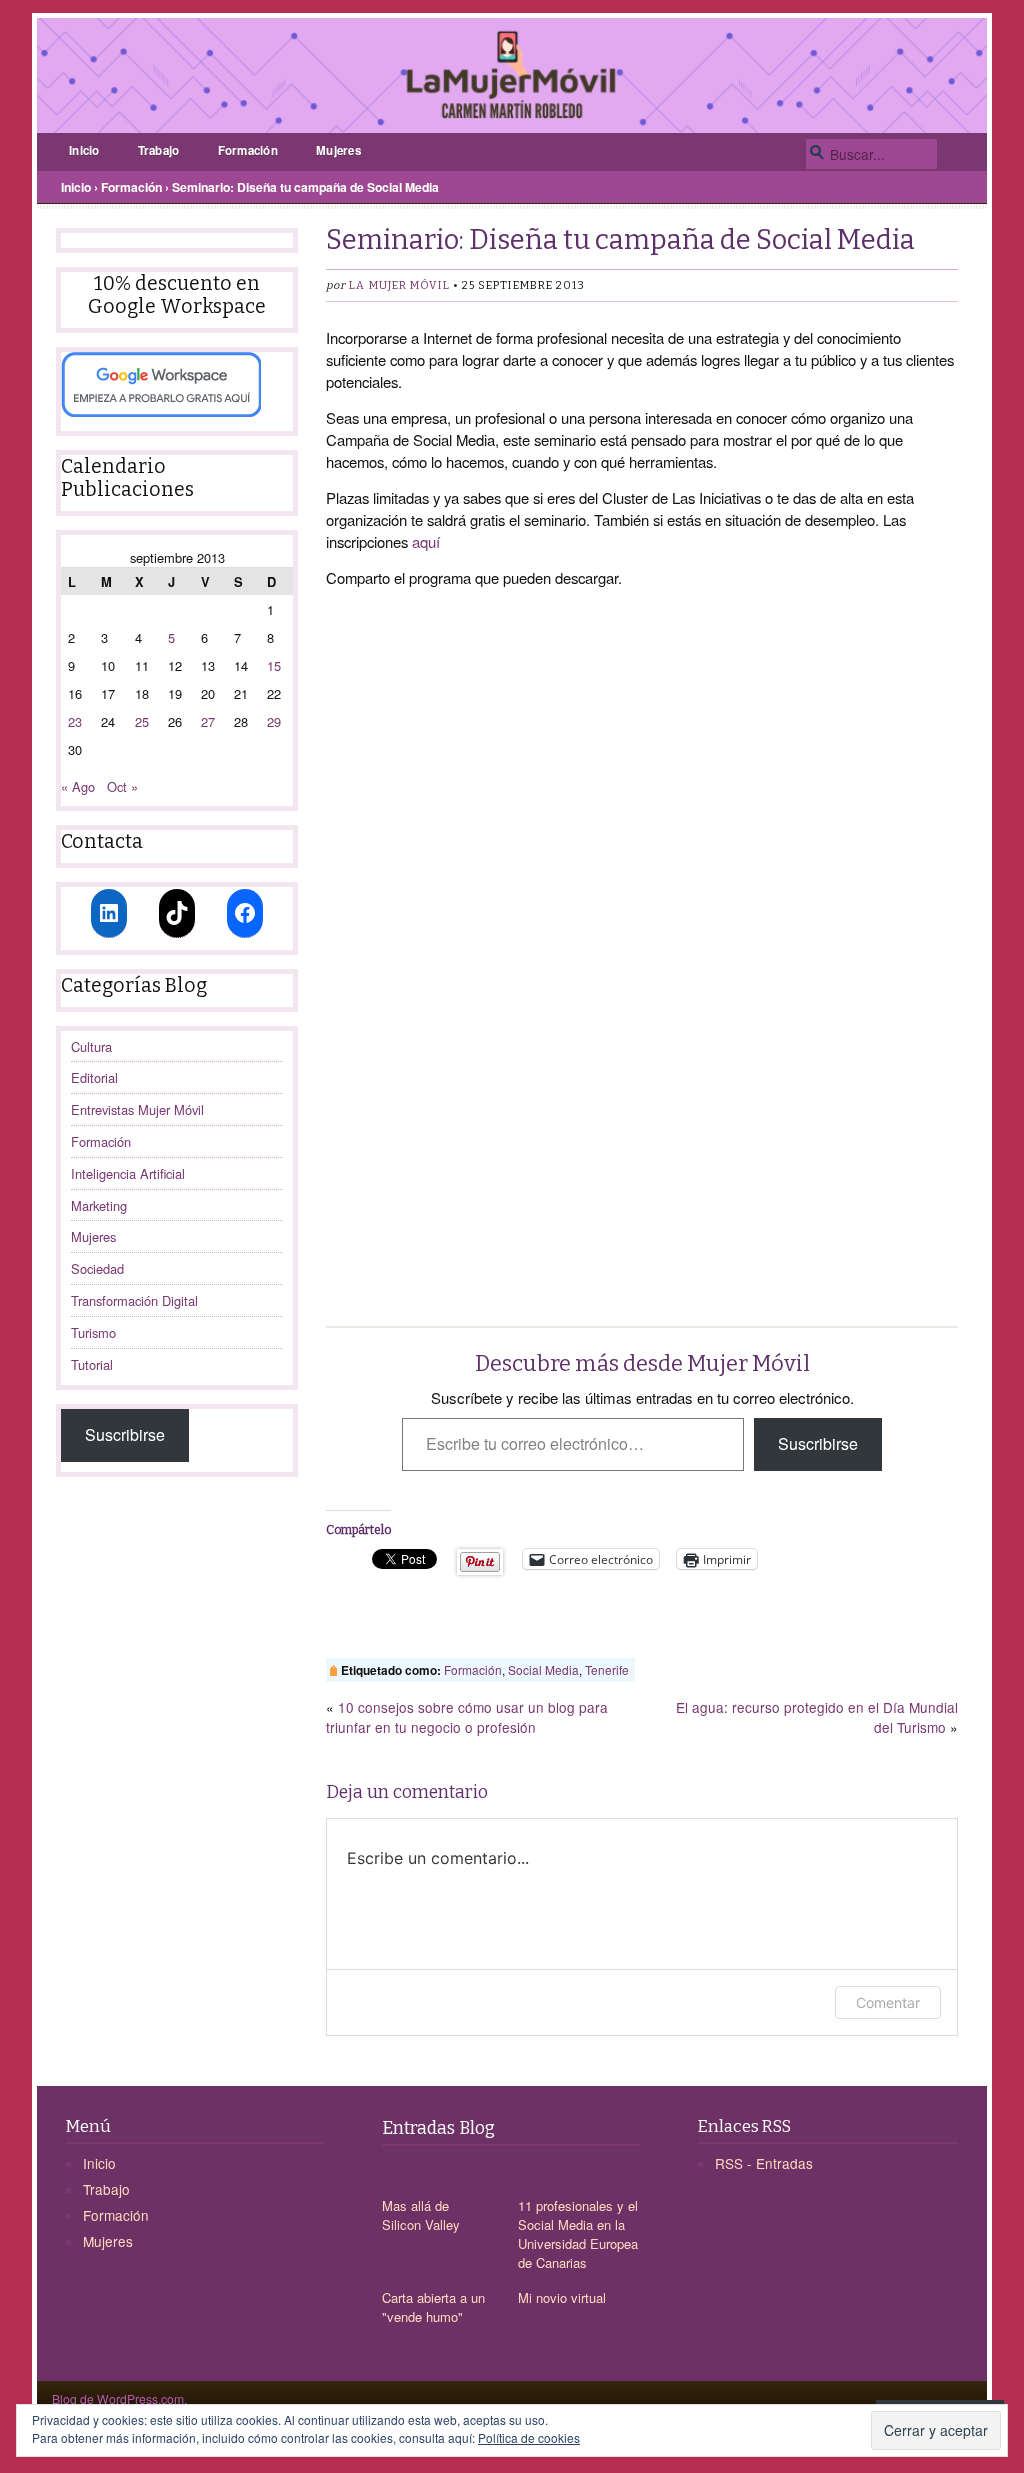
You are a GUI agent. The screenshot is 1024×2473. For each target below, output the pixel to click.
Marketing (99, 1205)
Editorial (94, 1077)
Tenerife (607, 1669)
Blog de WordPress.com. (119, 2398)
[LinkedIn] (109, 913)
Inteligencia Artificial (128, 1173)
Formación (248, 150)
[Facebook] (245, 913)
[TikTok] (177, 913)
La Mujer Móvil (399, 285)
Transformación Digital (134, 1300)
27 (208, 721)
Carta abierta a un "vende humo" (433, 2307)
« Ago (78, 786)
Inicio (84, 150)
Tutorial (92, 1364)
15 (274, 665)
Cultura (91, 1046)
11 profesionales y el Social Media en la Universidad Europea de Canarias (578, 2234)
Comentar (888, 2002)
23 (75, 721)
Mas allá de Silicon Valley (421, 2215)
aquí (426, 541)
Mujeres (338, 150)
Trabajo (159, 150)
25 (142, 721)
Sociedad (97, 1268)
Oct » (122, 786)
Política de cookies (529, 2437)
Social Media (543, 1669)
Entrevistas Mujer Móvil (137, 1109)
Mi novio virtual (562, 2297)
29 (274, 721)
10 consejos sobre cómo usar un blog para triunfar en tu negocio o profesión (467, 1717)
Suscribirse (125, 1434)
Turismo (93, 1332)
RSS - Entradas (764, 2163)
